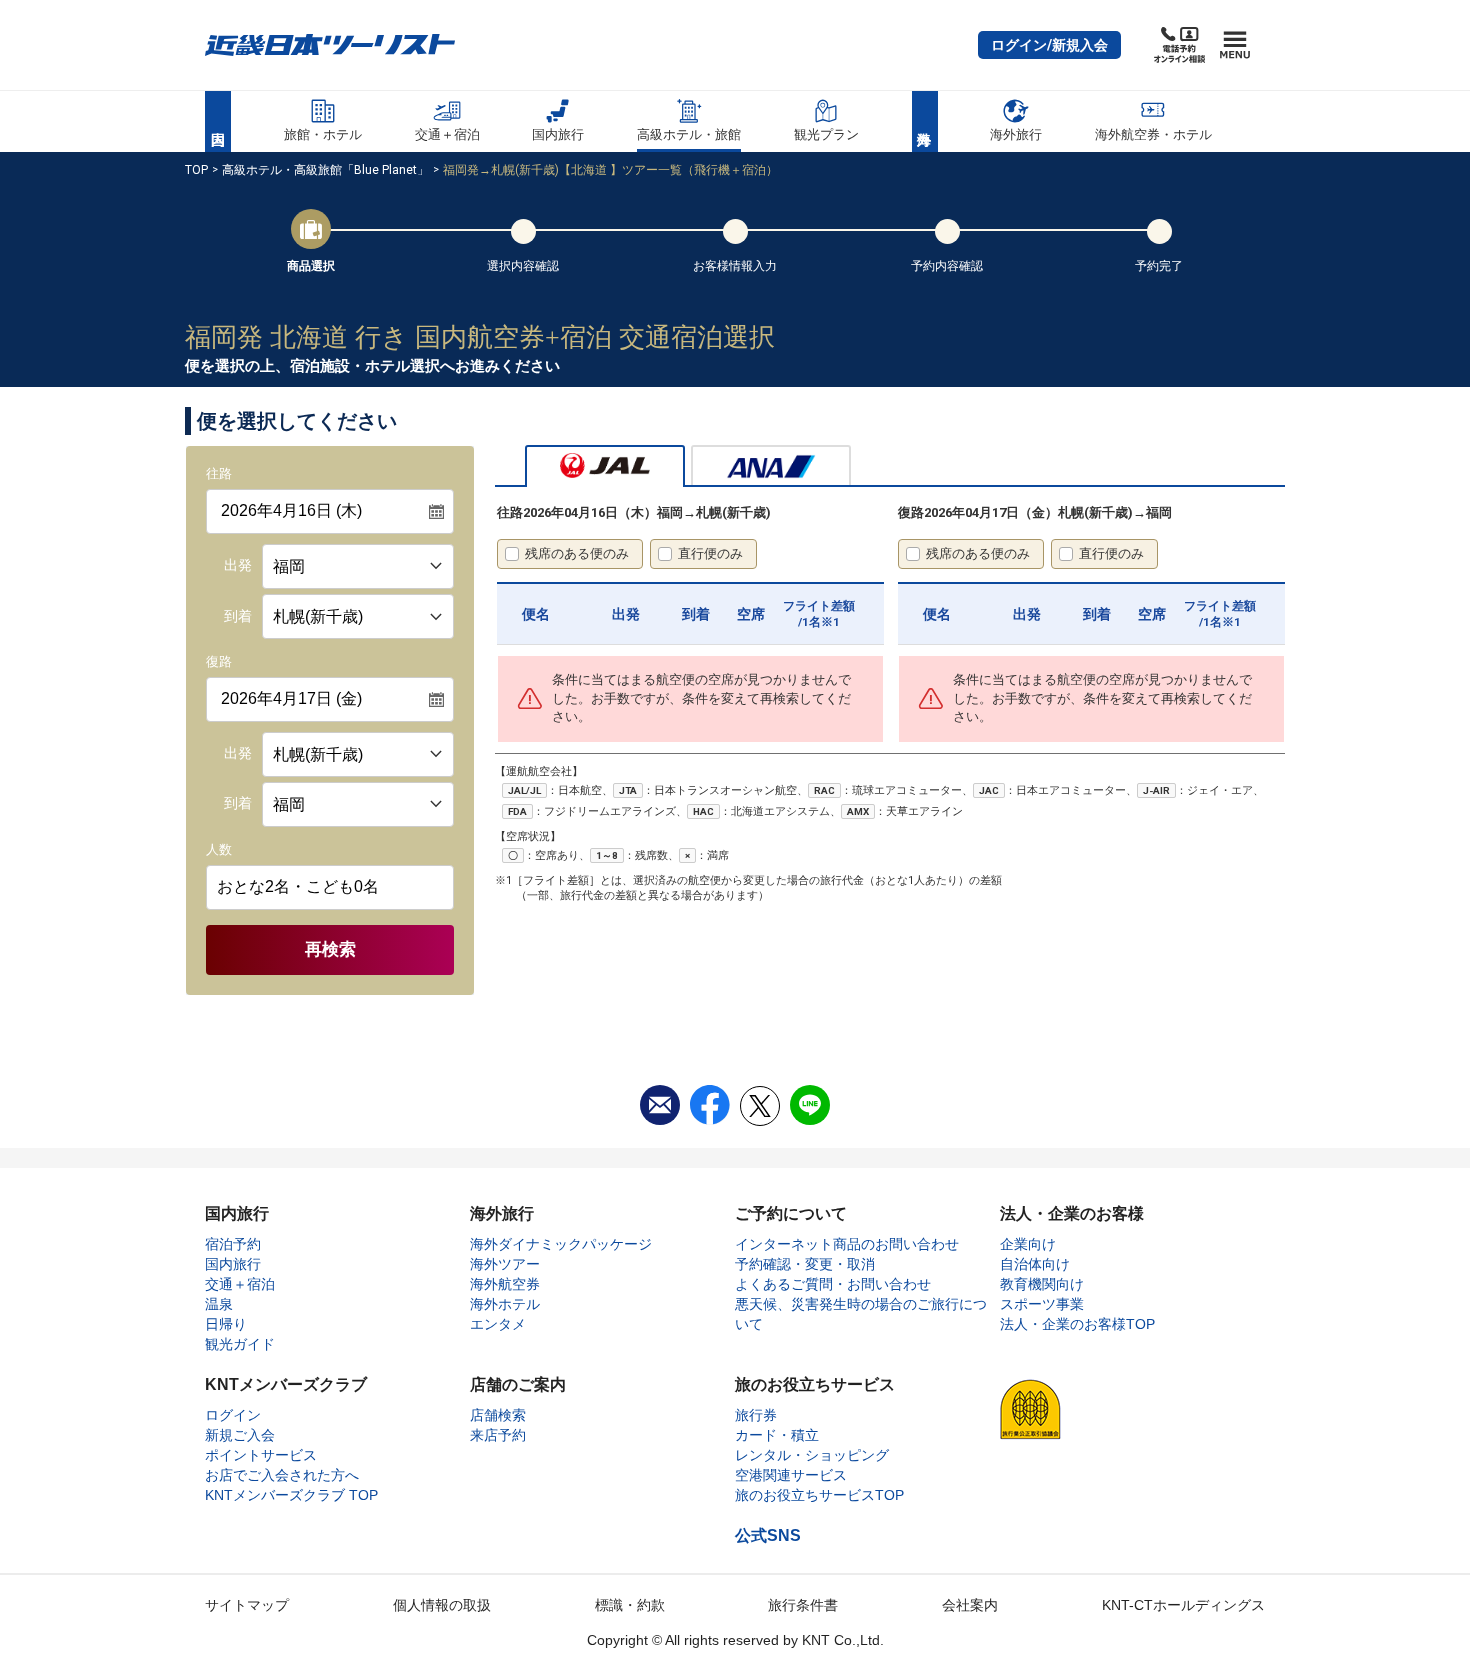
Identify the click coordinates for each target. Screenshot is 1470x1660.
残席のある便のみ (577, 553)
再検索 (330, 949)
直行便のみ (710, 553)
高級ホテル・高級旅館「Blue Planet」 (325, 170)
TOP (196, 170)
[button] (1049, 45)
